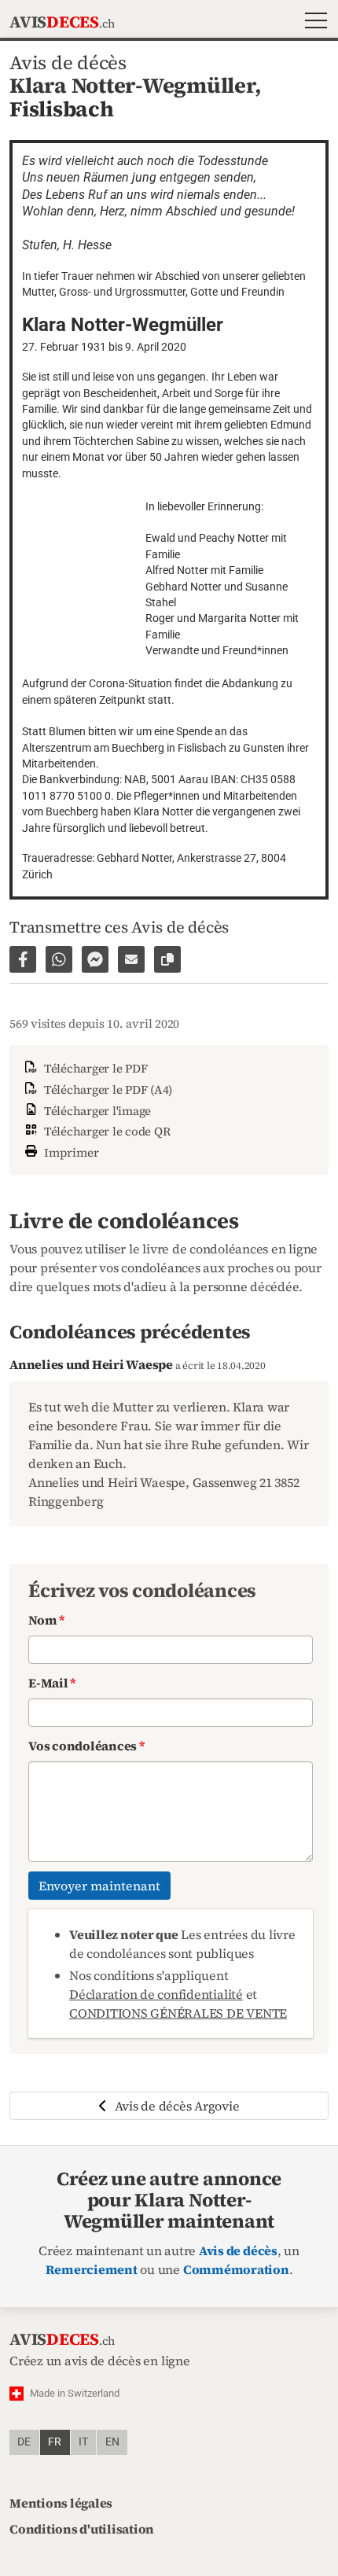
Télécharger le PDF (94, 1068)
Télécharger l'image (96, 1111)
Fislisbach (62, 109)
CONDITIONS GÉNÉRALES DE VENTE (178, 2013)
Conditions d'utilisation (82, 2529)
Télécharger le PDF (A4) (107, 1089)
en (112, 2442)
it (83, 2442)
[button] (312, 22)
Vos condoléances (86, 1746)
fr (55, 2442)
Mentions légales (61, 2503)
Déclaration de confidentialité (156, 1994)
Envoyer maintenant (99, 1886)
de (24, 2442)
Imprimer (70, 1152)
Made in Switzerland (75, 2393)
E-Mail (52, 1683)
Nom (46, 1620)
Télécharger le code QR (105, 1131)
